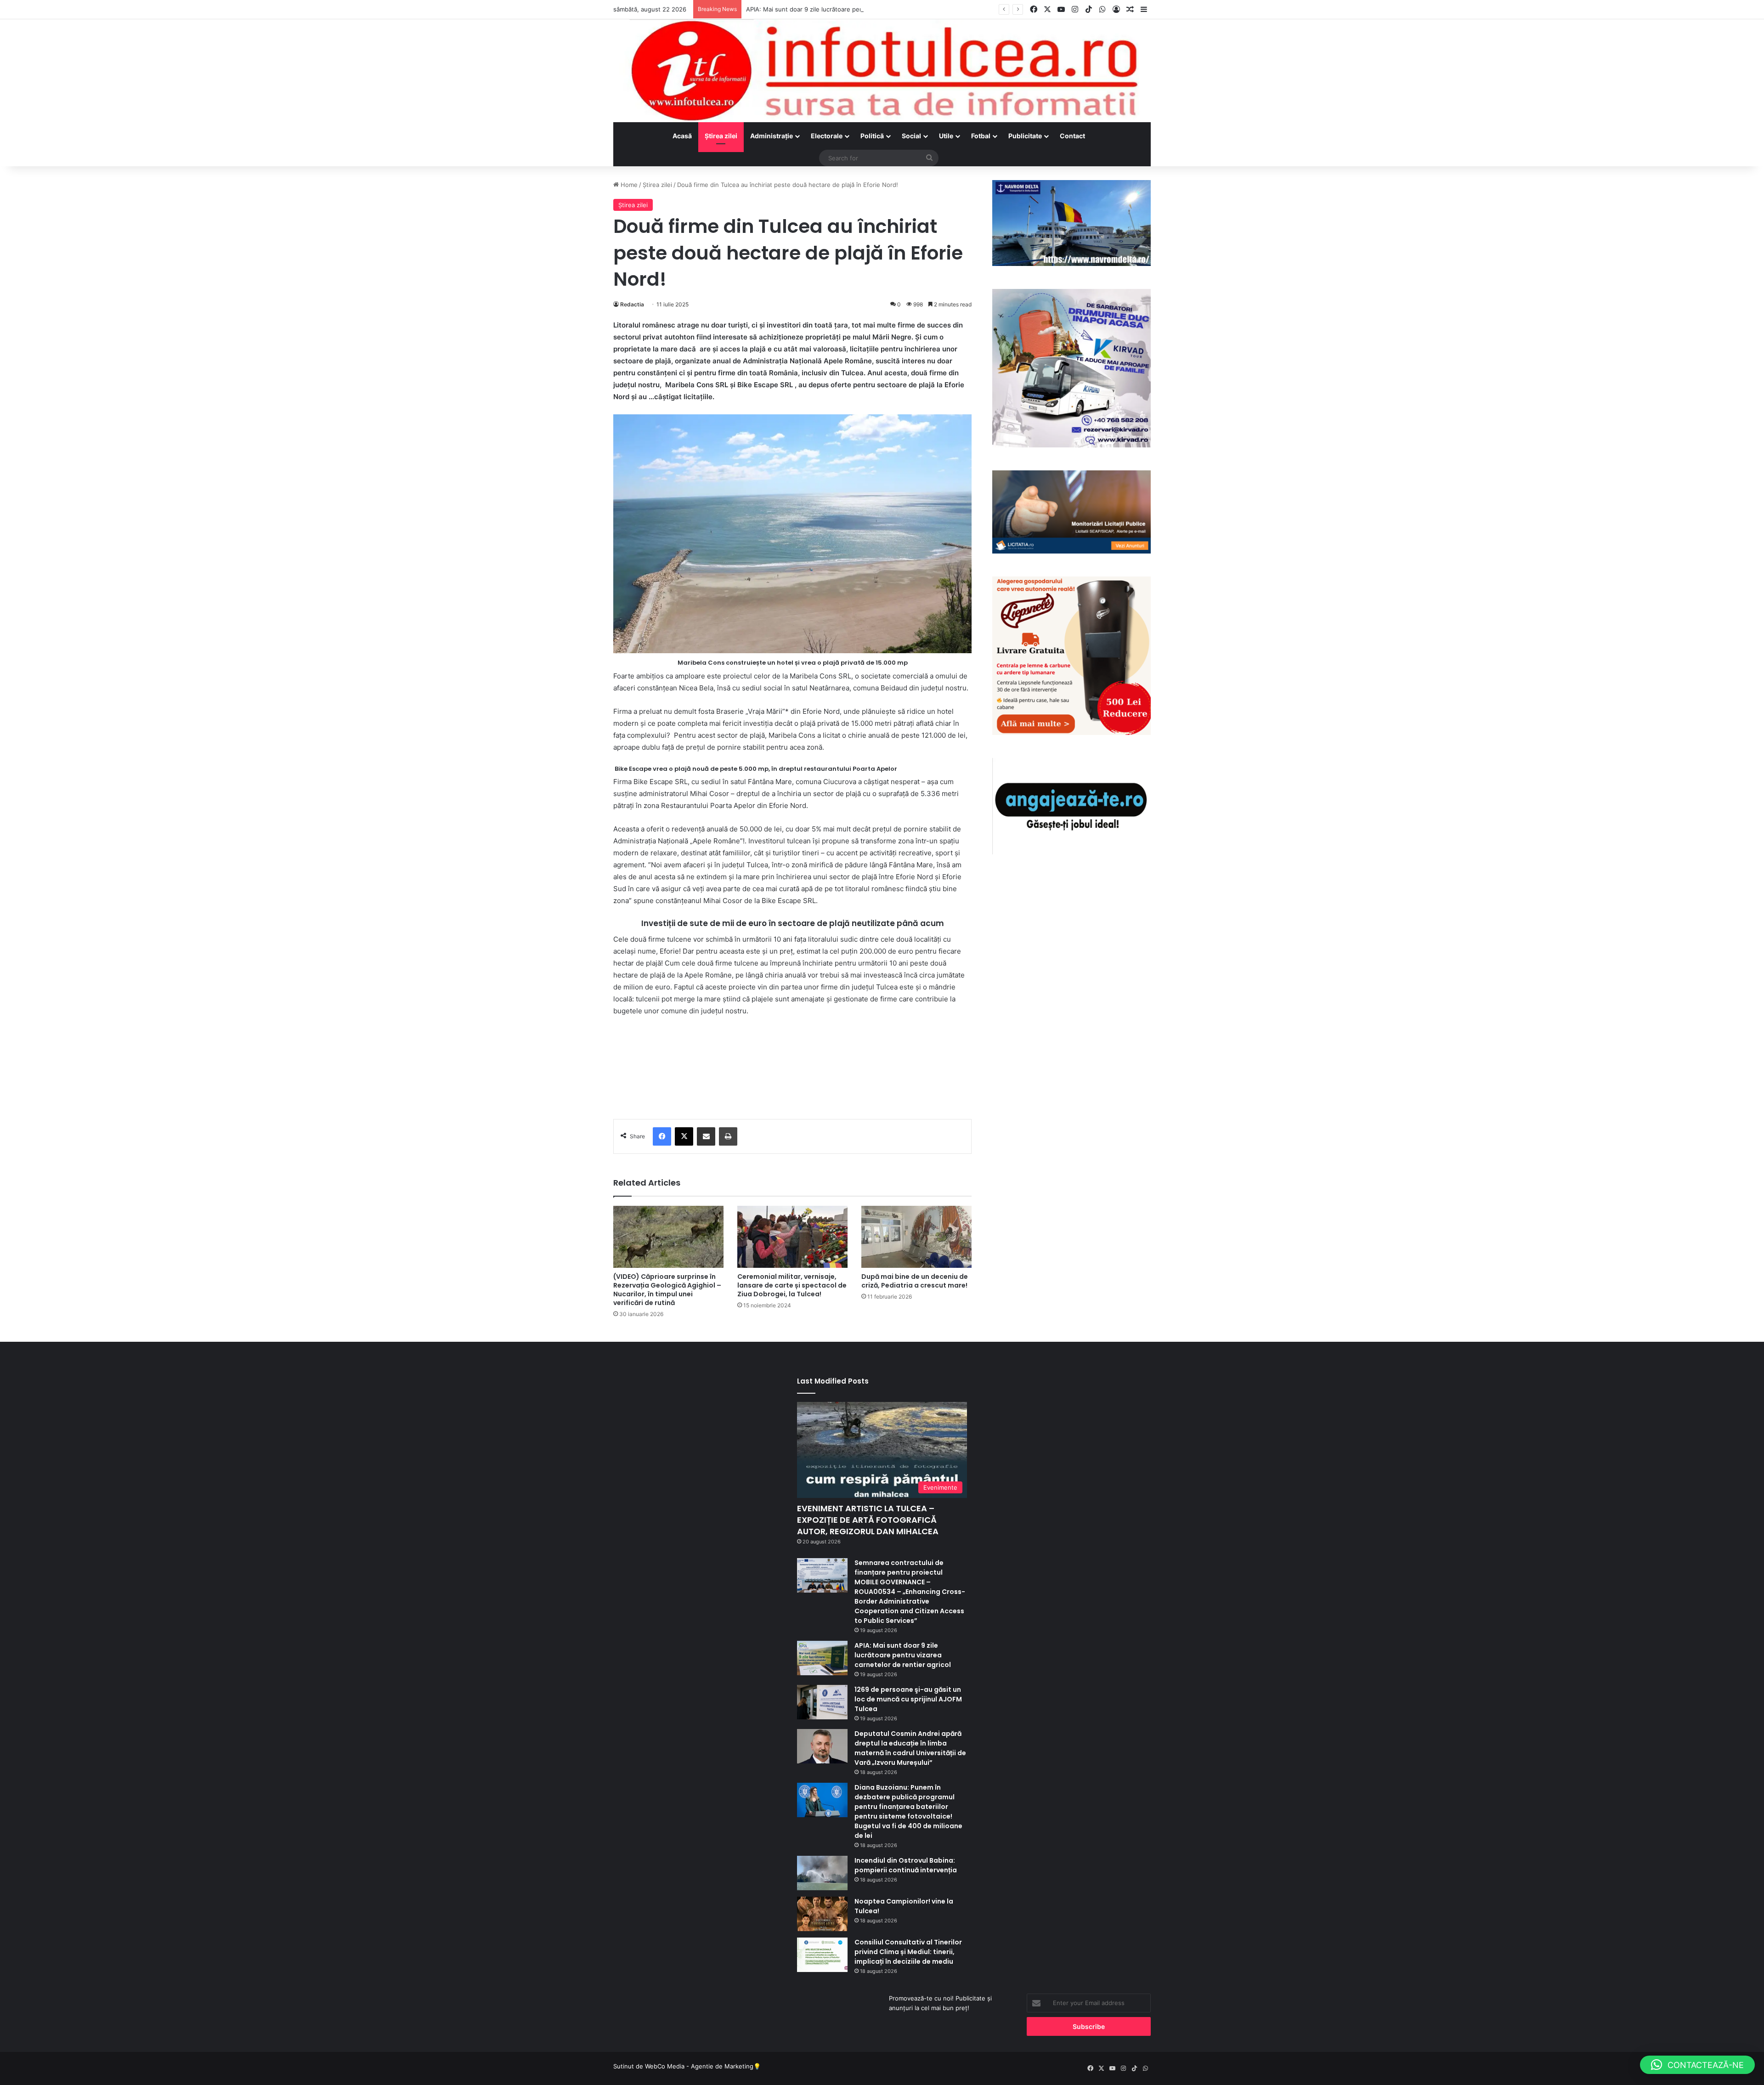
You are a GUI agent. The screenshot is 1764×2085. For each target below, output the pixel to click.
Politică (872, 136)
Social (911, 136)
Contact (1072, 136)
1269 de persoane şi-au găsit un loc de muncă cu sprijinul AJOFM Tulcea (908, 1699)
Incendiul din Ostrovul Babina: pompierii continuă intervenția (906, 1865)
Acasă (682, 136)
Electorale (827, 136)
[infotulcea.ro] (882, 71)
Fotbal (981, 136)
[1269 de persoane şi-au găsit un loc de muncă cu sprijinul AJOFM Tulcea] (822, 1702)
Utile (946, 136)
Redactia (632, 304)
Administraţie (772, 136)
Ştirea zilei (721, 136)
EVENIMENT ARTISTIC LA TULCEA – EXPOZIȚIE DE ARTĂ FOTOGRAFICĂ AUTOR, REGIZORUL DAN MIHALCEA (868, 1520)
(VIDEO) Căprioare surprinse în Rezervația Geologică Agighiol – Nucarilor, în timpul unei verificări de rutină (667, 1290)
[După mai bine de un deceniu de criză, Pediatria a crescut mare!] (916, 1237)
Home (628, 185)
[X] (684, 1136)
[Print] (728, 1136)
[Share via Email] (706, 1136)
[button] (1697, 2065)
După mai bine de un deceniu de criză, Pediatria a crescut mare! (915, 1281)
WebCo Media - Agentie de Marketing (699, 2066)
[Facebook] (662, 1136)
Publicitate (1025, 136)
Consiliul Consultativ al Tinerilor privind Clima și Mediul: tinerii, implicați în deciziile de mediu (908, 1952)
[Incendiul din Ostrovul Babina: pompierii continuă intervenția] (822, 1873)
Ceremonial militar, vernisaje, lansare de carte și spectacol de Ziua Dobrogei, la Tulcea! (792, 1285)
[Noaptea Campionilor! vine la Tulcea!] (822, 1914)
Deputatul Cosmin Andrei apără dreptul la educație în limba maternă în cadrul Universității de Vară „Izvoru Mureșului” (910, 1748)
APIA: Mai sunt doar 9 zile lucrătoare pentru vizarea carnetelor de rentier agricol (861, 9)
